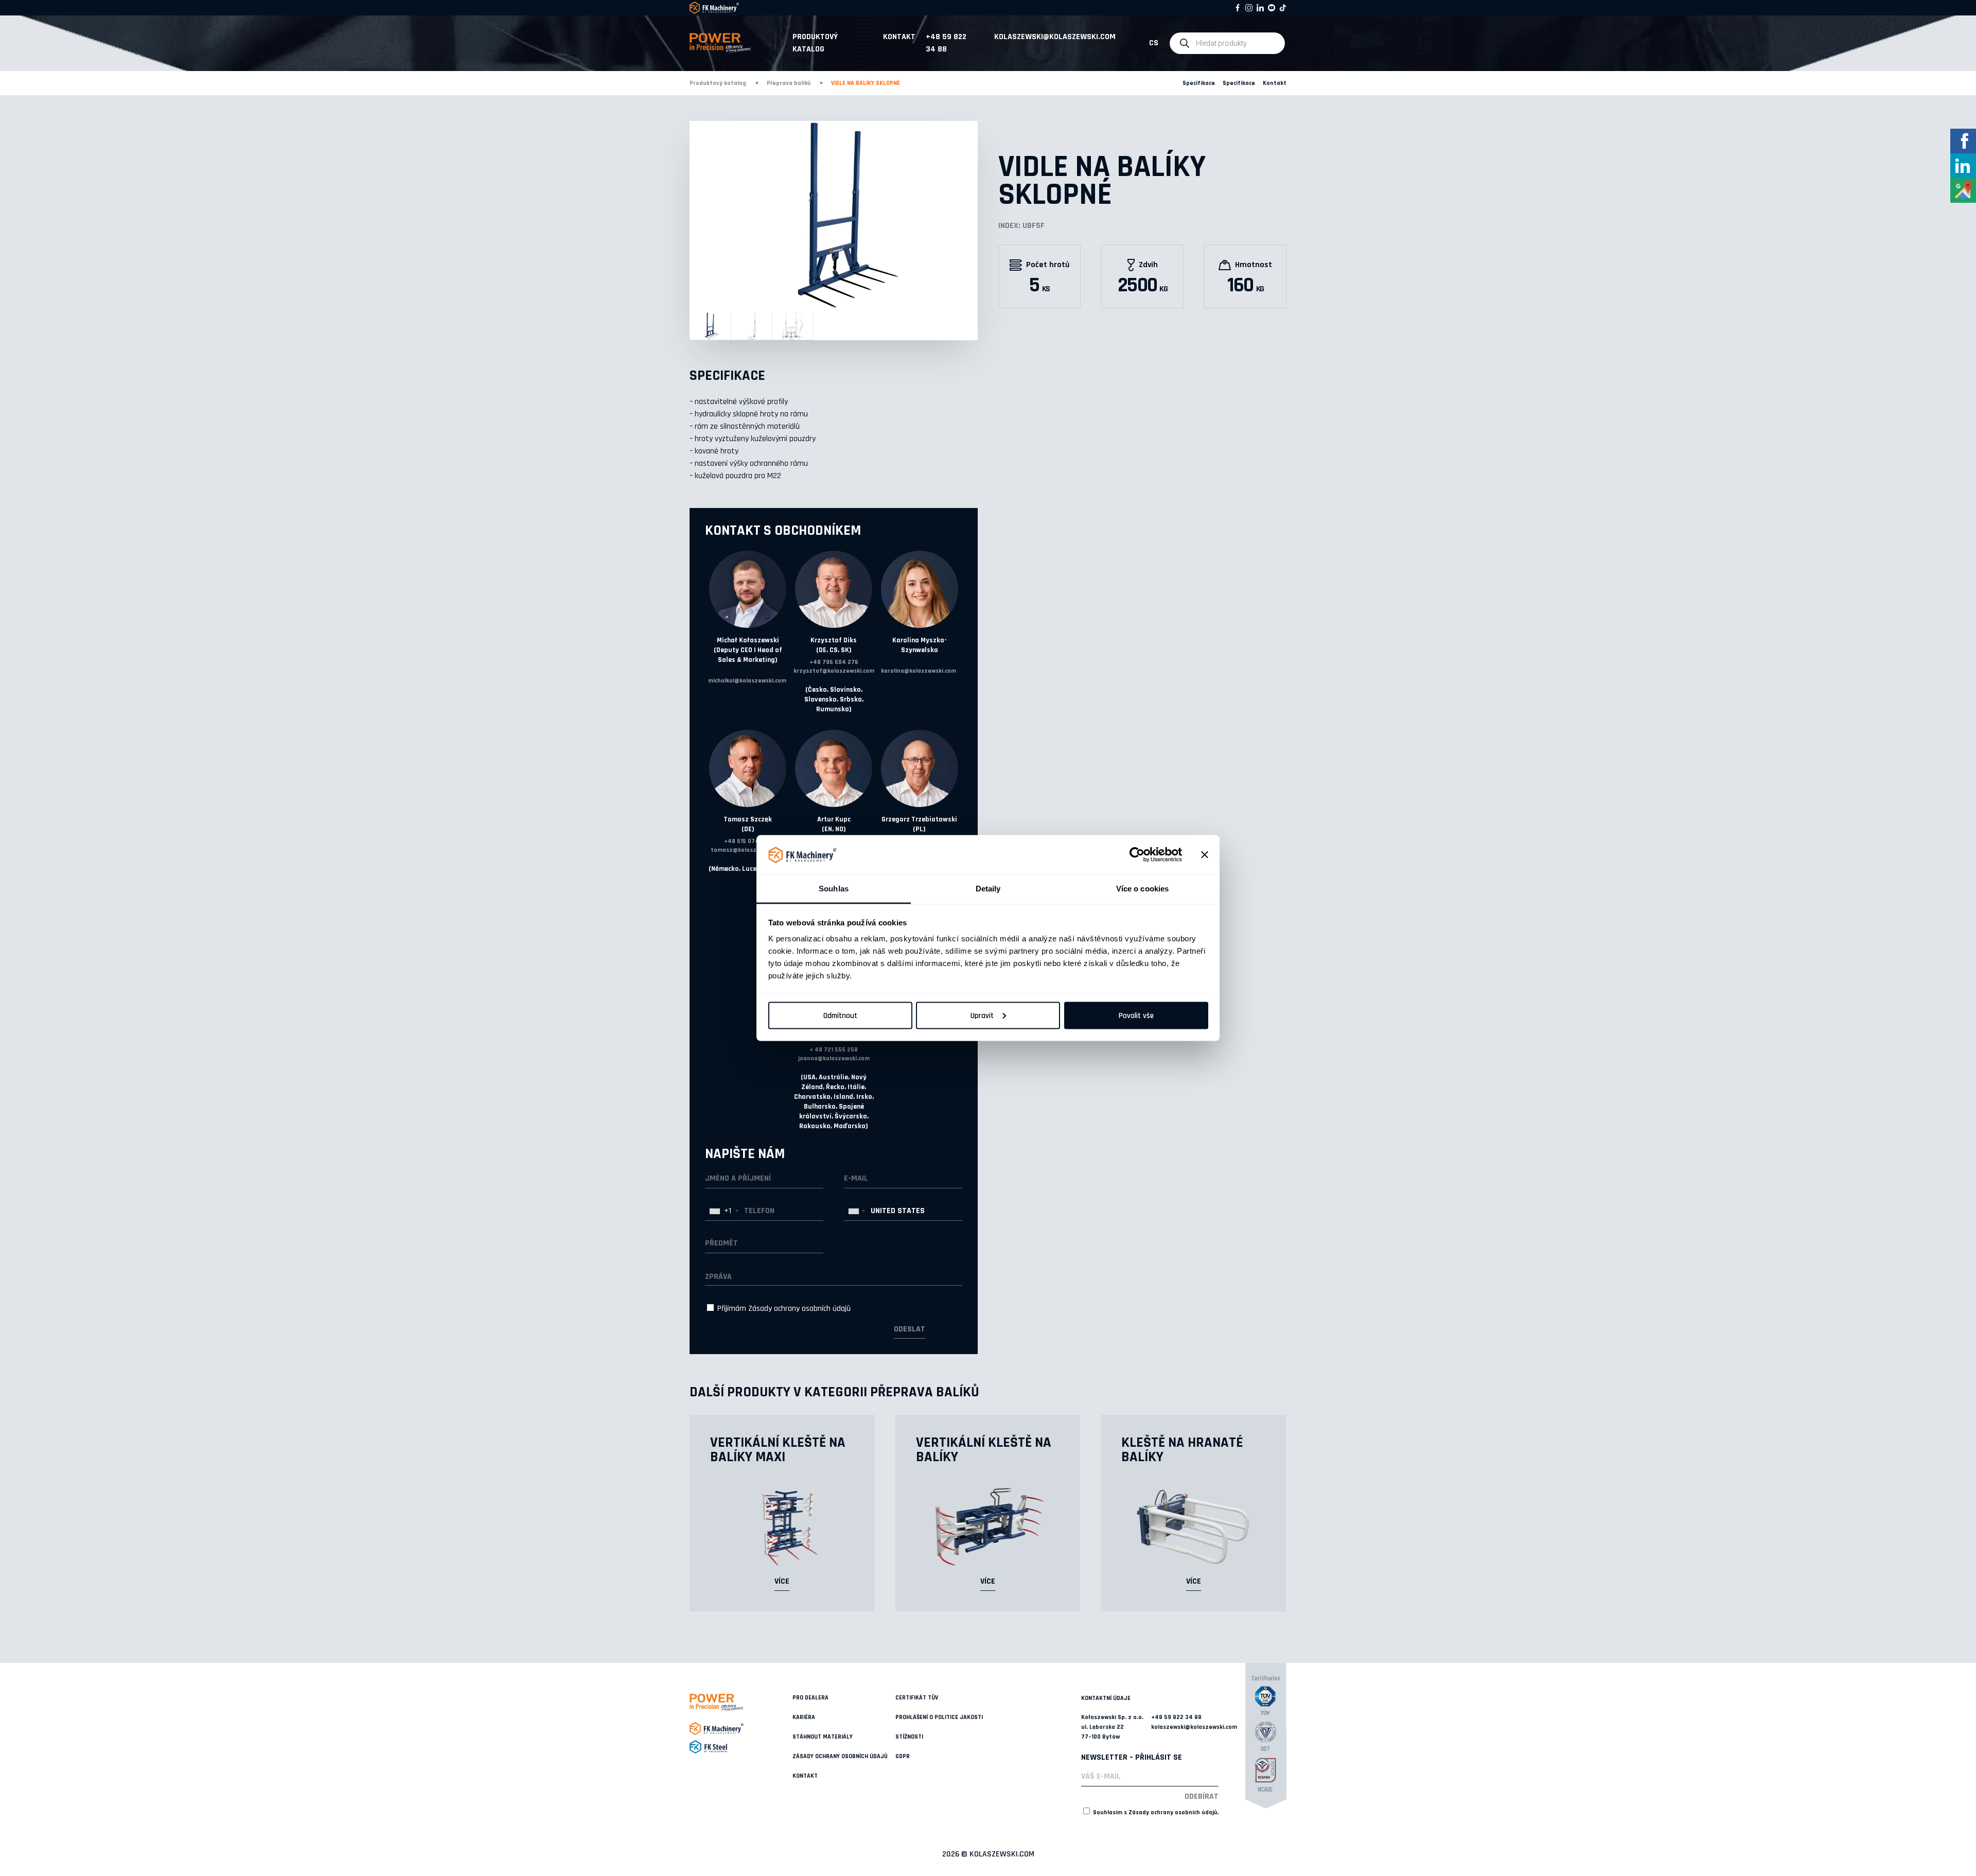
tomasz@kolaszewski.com (748, 850)
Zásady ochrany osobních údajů (799, 1309)
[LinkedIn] (1260, 8)
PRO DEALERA (810, 1698)
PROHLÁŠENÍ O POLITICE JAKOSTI (939, 1717)
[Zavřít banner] (1205, 855)
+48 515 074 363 (748, 841)
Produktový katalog (815, 43)
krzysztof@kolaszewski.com (834, 671)
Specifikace (1199, 83)
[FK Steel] (741, 1747)
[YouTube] (1272, 8)
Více (782, 1581)
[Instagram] (1249, 8)
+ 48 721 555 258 (834, 1050)
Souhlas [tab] (834, 889)
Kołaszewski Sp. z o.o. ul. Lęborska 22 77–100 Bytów (1112, 1727)
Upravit (982, 1015)
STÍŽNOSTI (909, 1737)
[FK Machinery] (741, 1729)
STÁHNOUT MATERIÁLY (823, 1737)
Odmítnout (840, 1015)
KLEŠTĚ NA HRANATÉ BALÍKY (1182, 1450)
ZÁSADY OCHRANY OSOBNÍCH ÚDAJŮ (840, 1756)
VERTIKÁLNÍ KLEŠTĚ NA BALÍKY (984, 1450)
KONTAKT (805, 1776)
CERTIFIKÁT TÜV (917, 1698)
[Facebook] (1238, 8)
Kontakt (899, 37)
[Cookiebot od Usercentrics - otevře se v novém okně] (1137, 855)
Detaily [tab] (988, 889)
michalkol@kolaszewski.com (747, 681)
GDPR (903, 1756)
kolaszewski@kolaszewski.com (1055, 37)
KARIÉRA (804, 1717)
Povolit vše (1136, 1015)
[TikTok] (1283, 8)
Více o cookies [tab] (1142, 889)
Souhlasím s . (1155, 1812)
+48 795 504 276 (834, 662)
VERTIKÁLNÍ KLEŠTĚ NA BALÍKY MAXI (778, 1450)
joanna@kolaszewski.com (834, 1058)
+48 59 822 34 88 (946, 43)
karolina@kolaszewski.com (919, 671)
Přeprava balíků (789, 83)
